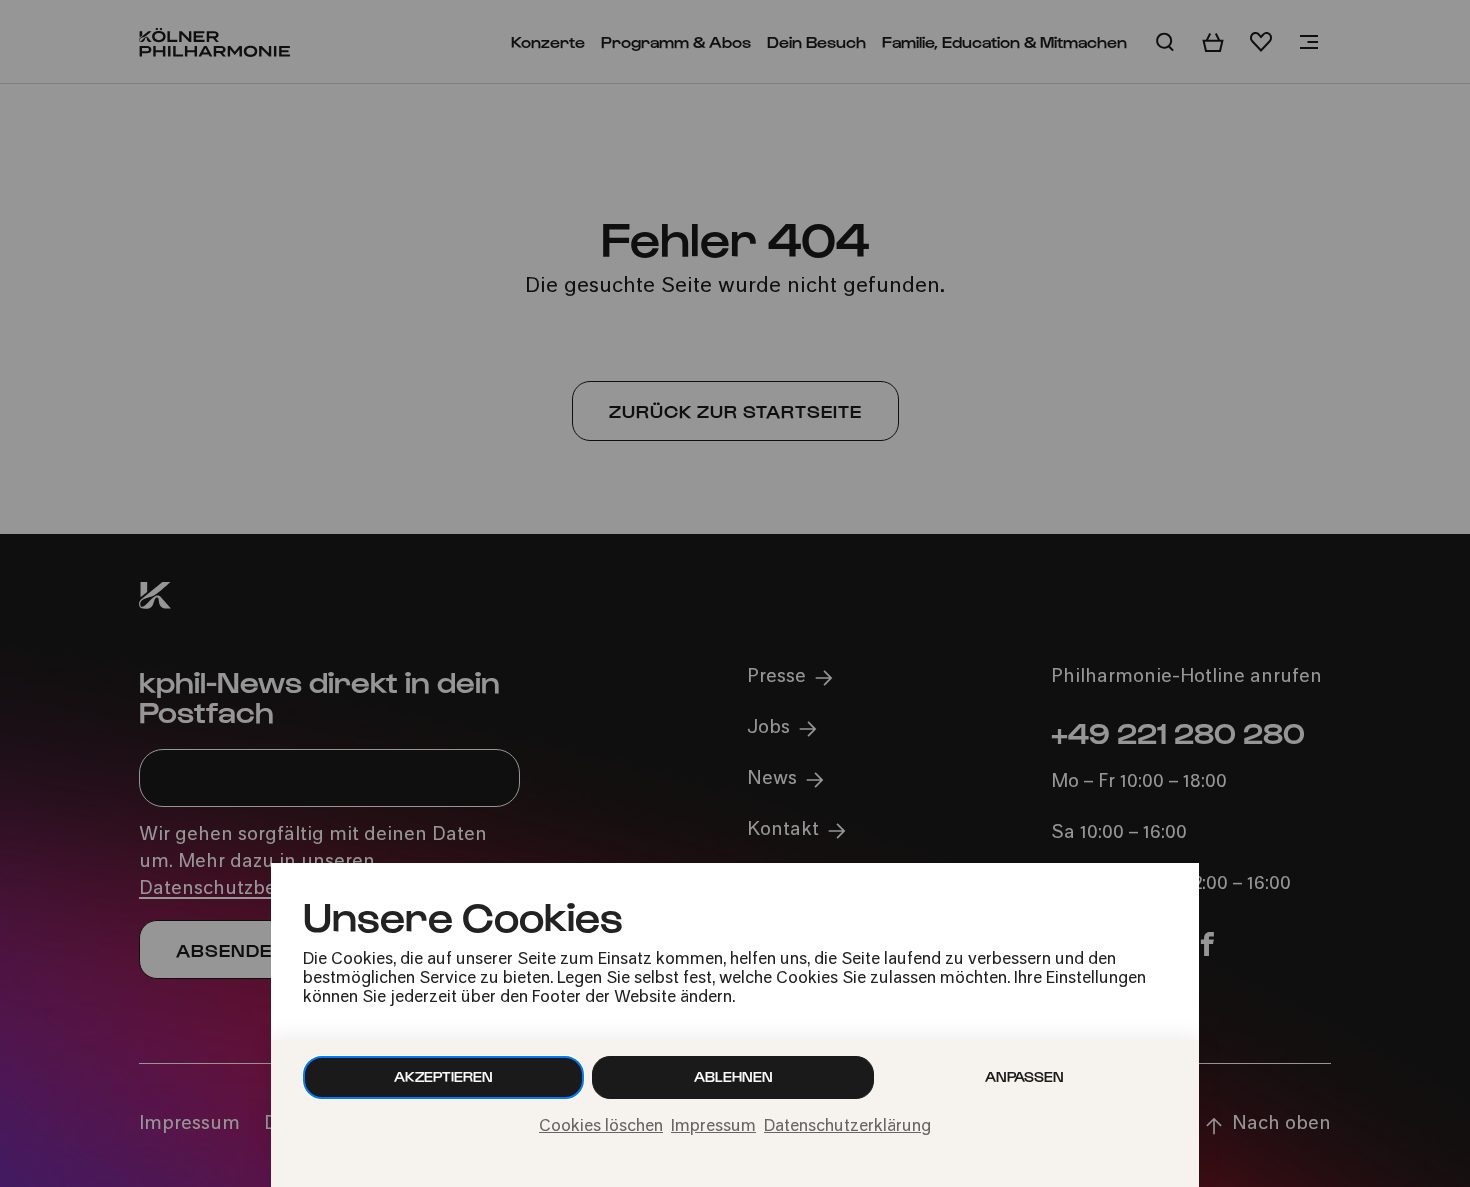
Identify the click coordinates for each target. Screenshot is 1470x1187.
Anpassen (1024, 1076)
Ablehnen (733, 1076)
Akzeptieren (443, 1076)
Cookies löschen (601, 1127)
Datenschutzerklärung (847, 1127)
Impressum (713, 1127)
